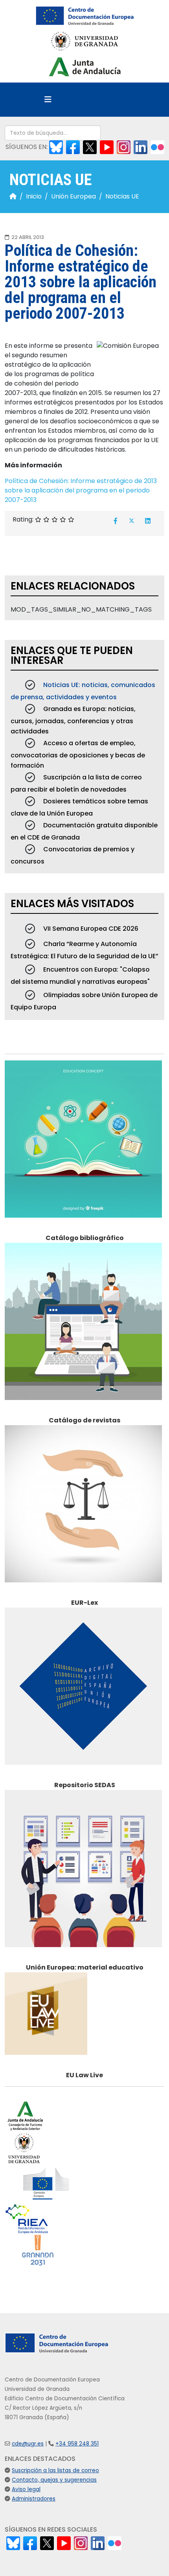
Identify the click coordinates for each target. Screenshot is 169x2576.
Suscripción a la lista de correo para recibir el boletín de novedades (76, 783)
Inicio (34, 196)
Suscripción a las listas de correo (55, 2470)
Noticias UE (122, 196)
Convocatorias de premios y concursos (73, 855)
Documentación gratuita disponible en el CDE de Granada (84, 831)
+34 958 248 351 (77, 2444)
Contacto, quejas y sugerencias (54, 2480)
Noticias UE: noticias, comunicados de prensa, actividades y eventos (83, 691)
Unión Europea (73, 196)
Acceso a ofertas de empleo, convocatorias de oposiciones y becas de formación (78, 754)
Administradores (34, 2499)
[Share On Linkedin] (148, 521)
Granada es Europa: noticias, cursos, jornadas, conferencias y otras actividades (73, 720)
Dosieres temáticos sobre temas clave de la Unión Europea (79, 807)
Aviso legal (26, 2489)
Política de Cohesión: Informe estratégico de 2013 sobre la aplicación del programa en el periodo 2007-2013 (81, 490)
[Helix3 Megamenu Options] (48, 100)
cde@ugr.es (28, 2444)
